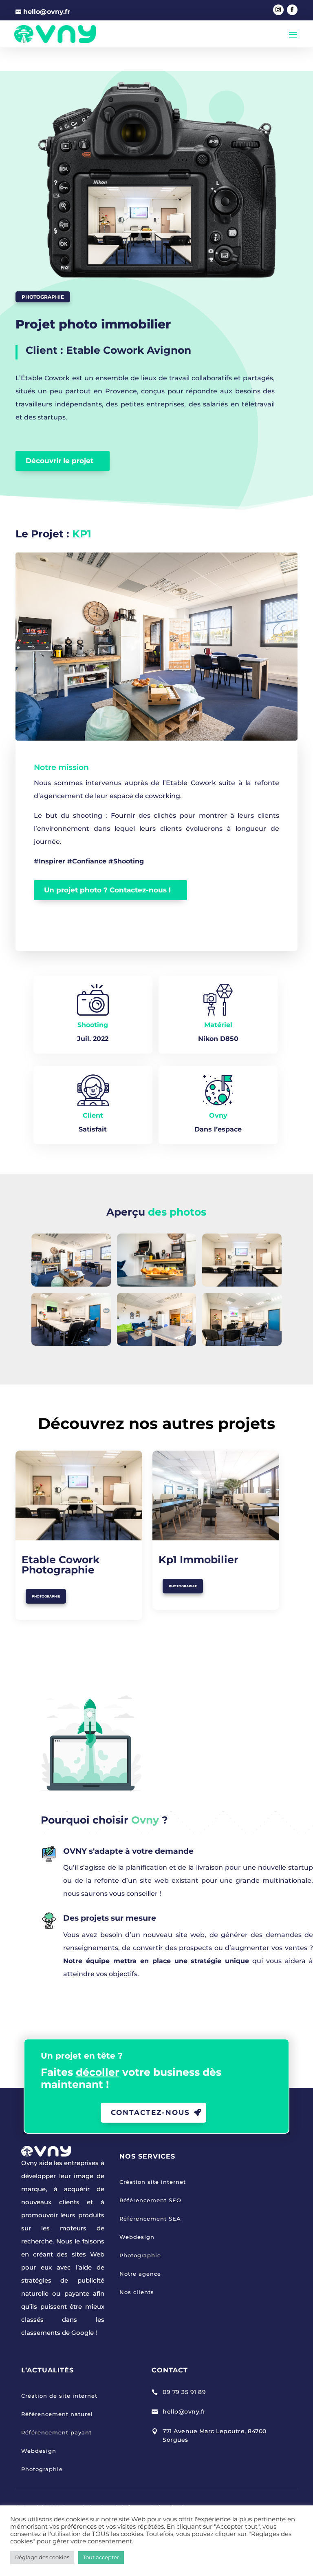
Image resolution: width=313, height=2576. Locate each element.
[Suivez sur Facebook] (292, 10)
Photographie (43, 297)
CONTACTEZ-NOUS (150, 2112)
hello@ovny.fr (184, 2412)
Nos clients (137, 2292)
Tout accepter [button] (101, 2557)
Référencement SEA (150, 2219)
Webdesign (137, 2237)
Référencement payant (56, 2432)
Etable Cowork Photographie (61, 1565)
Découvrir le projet (60, 461)
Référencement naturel (57, 2414)
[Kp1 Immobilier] (216, 1496)
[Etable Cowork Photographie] (79, 1496)
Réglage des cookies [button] (42, 2557)
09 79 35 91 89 (184, 2392)
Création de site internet (59, 2396)
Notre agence (140, 2274)
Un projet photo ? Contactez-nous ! (107, 890)
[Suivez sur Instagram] (278, 10)
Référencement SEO (150, 2200)
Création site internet (153, 2182)
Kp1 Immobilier (198, 1560)
